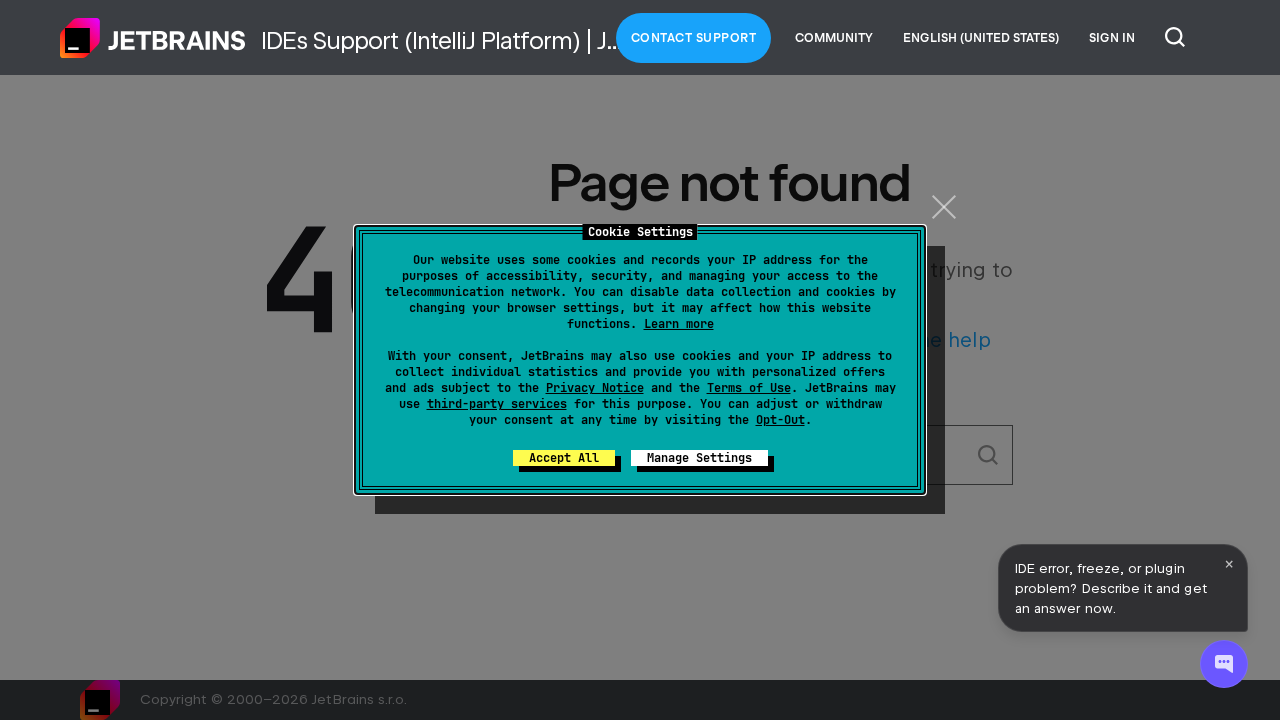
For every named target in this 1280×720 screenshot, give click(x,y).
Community (834, 38)
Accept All (564, 458)
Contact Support (694, 38)
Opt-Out (780, 420)
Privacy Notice (595, 388)
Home (153, 38)
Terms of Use (749, 388)
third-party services (497, 404)
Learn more (679, 324)
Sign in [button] (1112, 38)
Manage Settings (699, 458)
